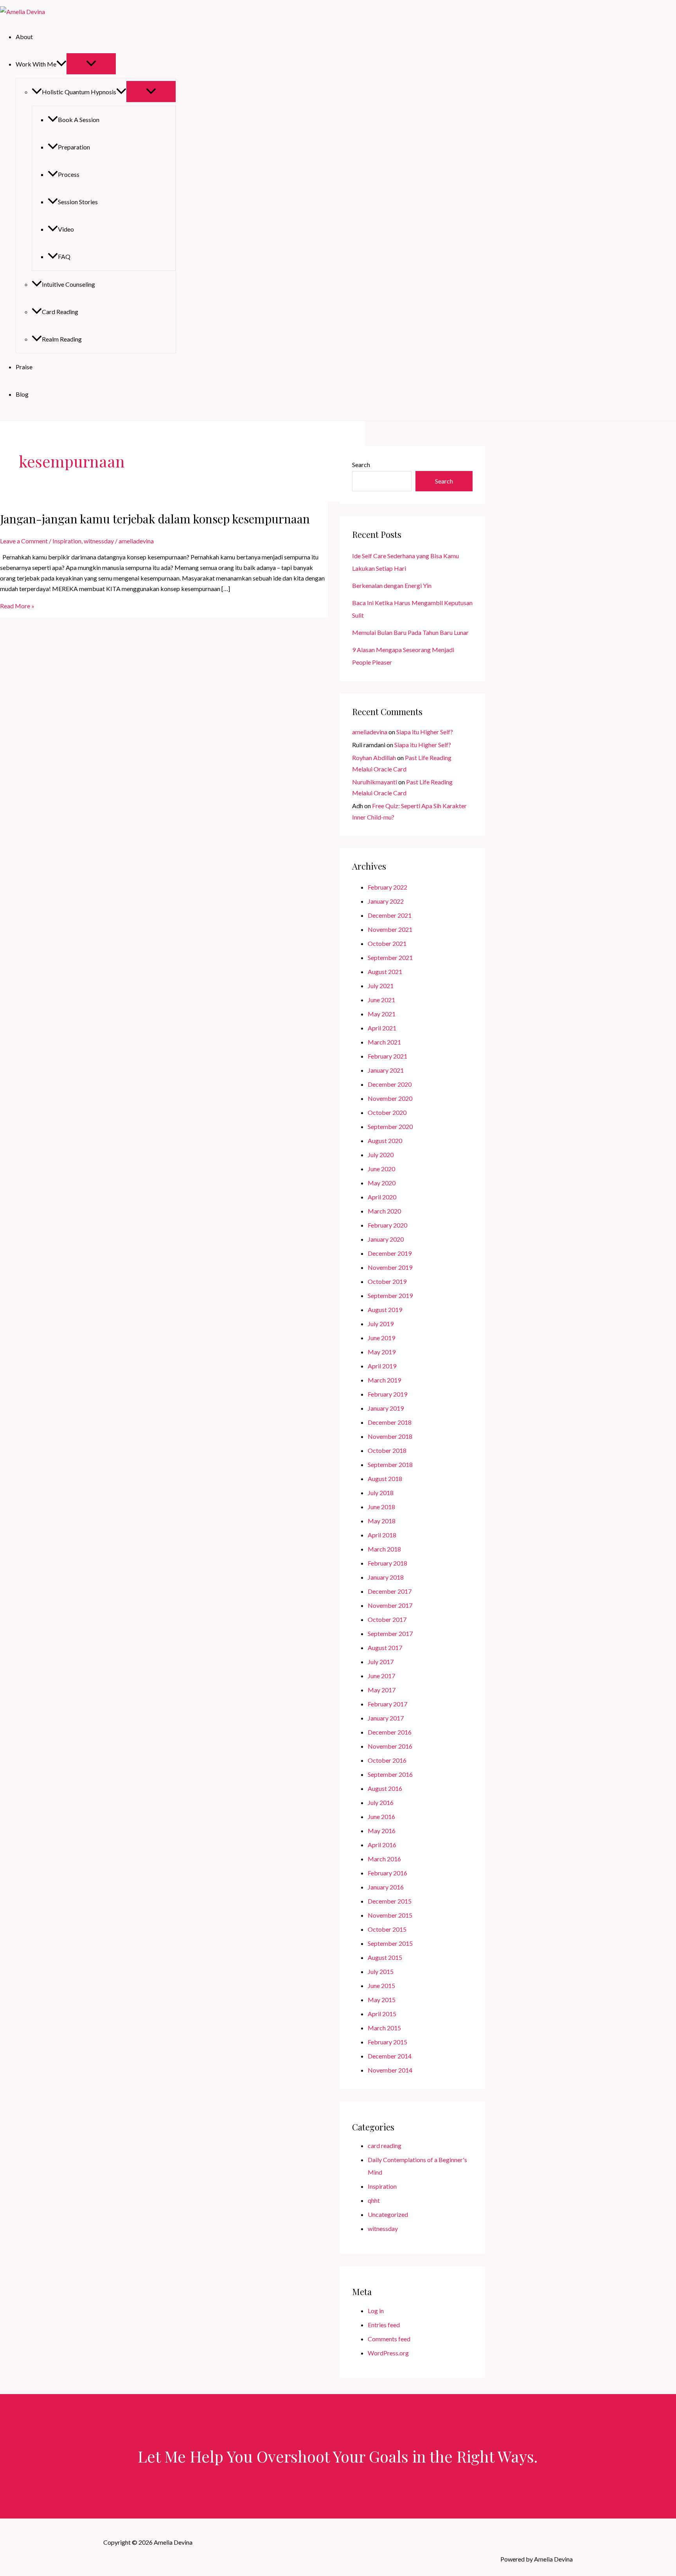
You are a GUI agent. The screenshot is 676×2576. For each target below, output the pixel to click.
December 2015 (390, 1901)
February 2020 (387, 1225)
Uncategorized (388, 2214)
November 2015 (390, 1915)
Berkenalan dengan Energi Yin (392, 585)
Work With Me (36, 64)
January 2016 (386, 1887)
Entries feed (384, 2325)
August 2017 (385, 1648)
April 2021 (382, 1028)
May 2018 (382, 1521)
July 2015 (381, 1971)
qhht (374, 2200)
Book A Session (79, 120)
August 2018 (385, 1479)
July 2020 (381, 1155)
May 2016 (382, 1831)
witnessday (99, 541)
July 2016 (381, 1802)
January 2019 (386, 1408)
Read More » (17, 606)
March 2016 (384, 1859)
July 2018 (381, 1493)
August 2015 (385, 1957)
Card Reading (60, 312)
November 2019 (390, 1267)
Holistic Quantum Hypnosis (79, 92)
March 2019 (384, 1380)
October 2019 (387, 1281)
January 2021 (386, 1070)
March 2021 (384, 1042)
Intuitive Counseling (68, 284)
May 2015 (382, 2000)
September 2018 (390, 1464)
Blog (22, 394)
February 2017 (387, 1704)
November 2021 (390, 929)
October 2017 (387, 1619)
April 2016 (382, 1845)
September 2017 (390, 1633)
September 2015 (390, 1943)
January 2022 (386, 901)
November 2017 (390, 1605)
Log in (376, 2311)
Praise (24, 367)
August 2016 (385, 1788)
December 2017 (390, 1591)
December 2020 (390, 1084)
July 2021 (381, 986)
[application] (61, 64)
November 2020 (390, 1098)
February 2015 (387, 2042)
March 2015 (384, 2028)
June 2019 (381, 1338)
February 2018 (387, 1563)
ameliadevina (370, 732)
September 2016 (390, 1774)
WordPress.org (388, 2353)
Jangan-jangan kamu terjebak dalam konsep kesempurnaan (155, 519)
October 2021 (387, 943)
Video (66, 229)
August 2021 (385, 972)
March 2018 (384, 1549)
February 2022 (387, 887)
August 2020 (385, 1141)
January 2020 (386, 1239)
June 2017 (381, 1676)
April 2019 (382, 1366)
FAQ (64, 256)
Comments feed (389, 2339)
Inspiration (67, 541)
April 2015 (382, 2014)
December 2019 (390, 1253)
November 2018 (390, 1436)
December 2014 (390, 2056)
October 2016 (387, 1760)
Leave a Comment (24, 541)
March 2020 (384, 1211)
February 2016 (387, 1873)
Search (361, 465)
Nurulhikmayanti (375, 782)
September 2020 (390, 1126)
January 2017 (386, 1718)
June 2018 (381, 1507)
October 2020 (387, 1112)
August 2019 (385, 1310)
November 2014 (390, 2070)
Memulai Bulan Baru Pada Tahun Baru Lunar (410, 632)
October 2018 (387, 1450)
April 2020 (382, 1197)
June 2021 (381, 1000)
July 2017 (381, 1662)
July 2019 (381, 1324)
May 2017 (382, 1690)
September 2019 (390, 1295)
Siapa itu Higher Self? (425, 732)
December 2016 (390, 1732)
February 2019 (387, 1394)
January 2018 (386, 1577)
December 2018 (390, 1422)
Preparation (74, 147)
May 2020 (382, 1183)
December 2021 (390, 915)
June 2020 (381, 1169)
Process (69, 174)
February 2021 (387, 1056)
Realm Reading (62, 339)
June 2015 (381, 1985)
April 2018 (382, 1535)
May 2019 (382, 1352)
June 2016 (381, 1817)
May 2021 (382, 1014)
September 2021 (390, 957)
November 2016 (390, 1746)
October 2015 (387, 1929)
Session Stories (78, 202)
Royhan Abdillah (374, 758)
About (24, 37)
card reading (385, 2145)
